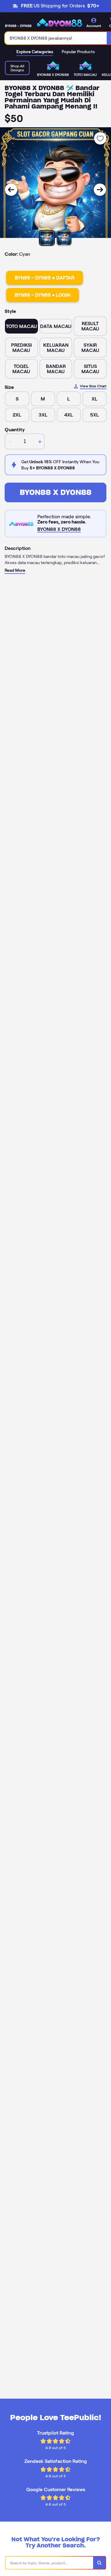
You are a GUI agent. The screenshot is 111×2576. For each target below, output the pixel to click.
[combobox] (56, 38)
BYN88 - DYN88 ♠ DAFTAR (45, 278)
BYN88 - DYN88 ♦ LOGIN (43, 295)
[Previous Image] (11, 190)
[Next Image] (100, 190)
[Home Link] (60, 23)
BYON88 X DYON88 (56, 492)
